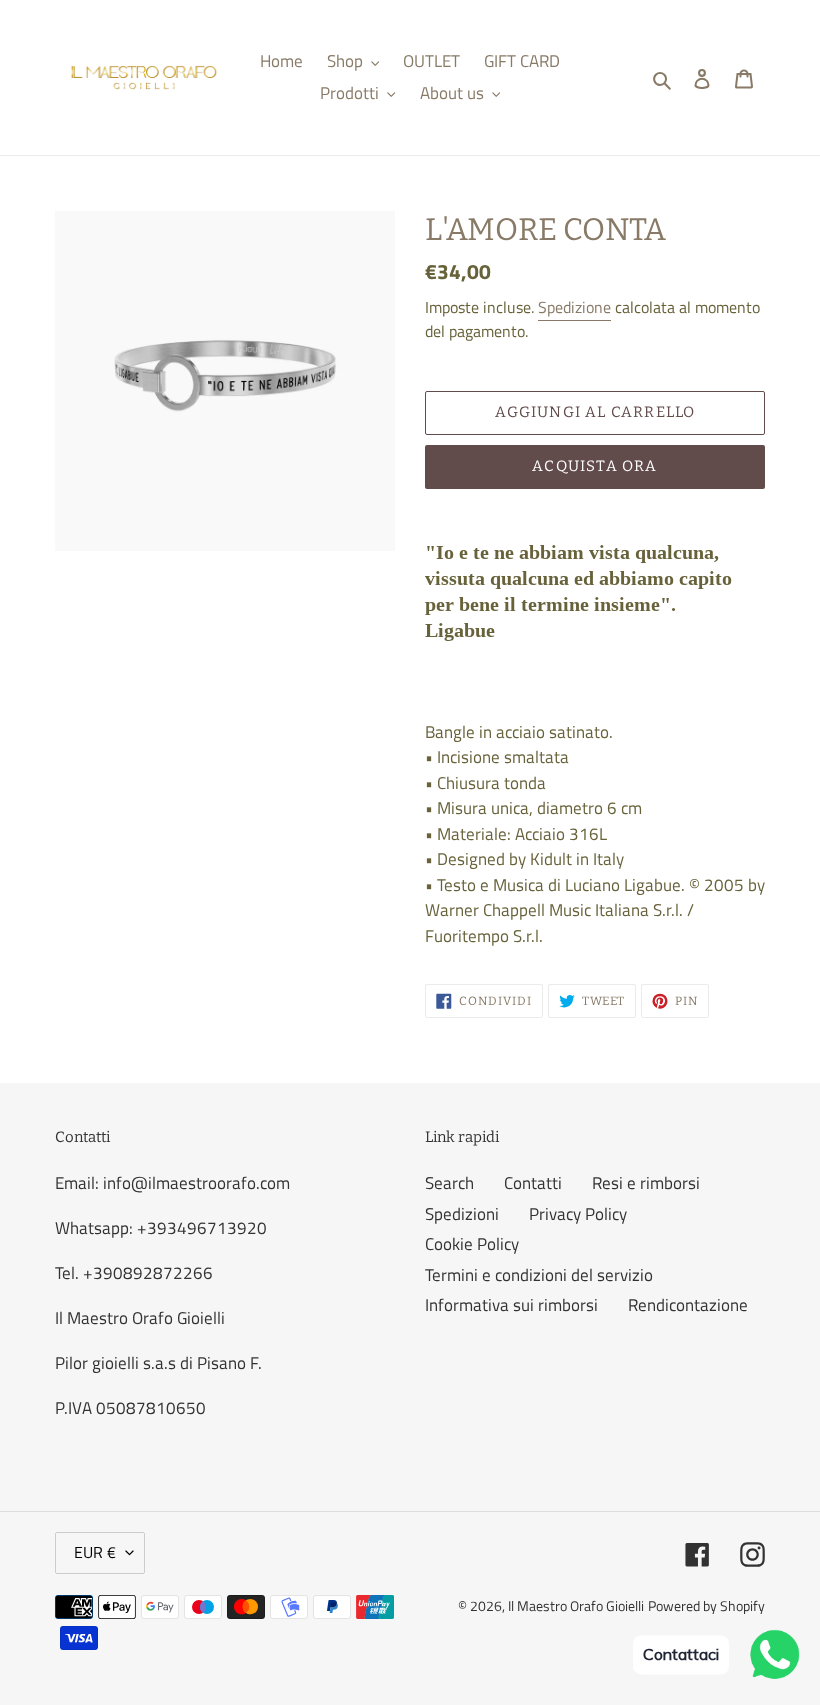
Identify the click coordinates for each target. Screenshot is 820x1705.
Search (449, 1183)
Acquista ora (594, 466)
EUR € (95, 1552)
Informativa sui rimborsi (511, 1305)
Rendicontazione (688, 1305)
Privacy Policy (578, 1214)
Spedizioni (462, 1214)
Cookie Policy (472, 1244)
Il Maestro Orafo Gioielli (576, 1605)
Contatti (533, 1183)
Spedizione (574, 307)
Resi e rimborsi (646, 1183)
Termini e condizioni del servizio (539, 1275)
